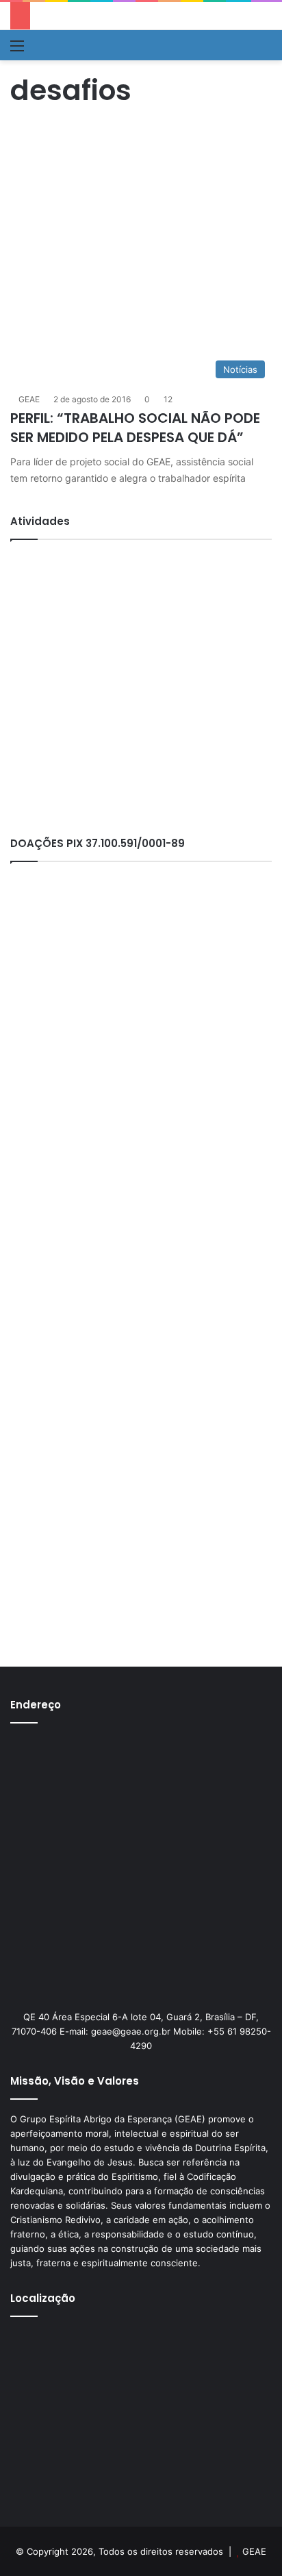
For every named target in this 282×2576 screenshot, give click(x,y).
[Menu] (17, 50)
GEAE (29, 399)
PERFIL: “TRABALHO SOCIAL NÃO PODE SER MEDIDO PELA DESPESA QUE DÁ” (135, 428)
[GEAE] (52, 45)
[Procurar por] (265, 50)
